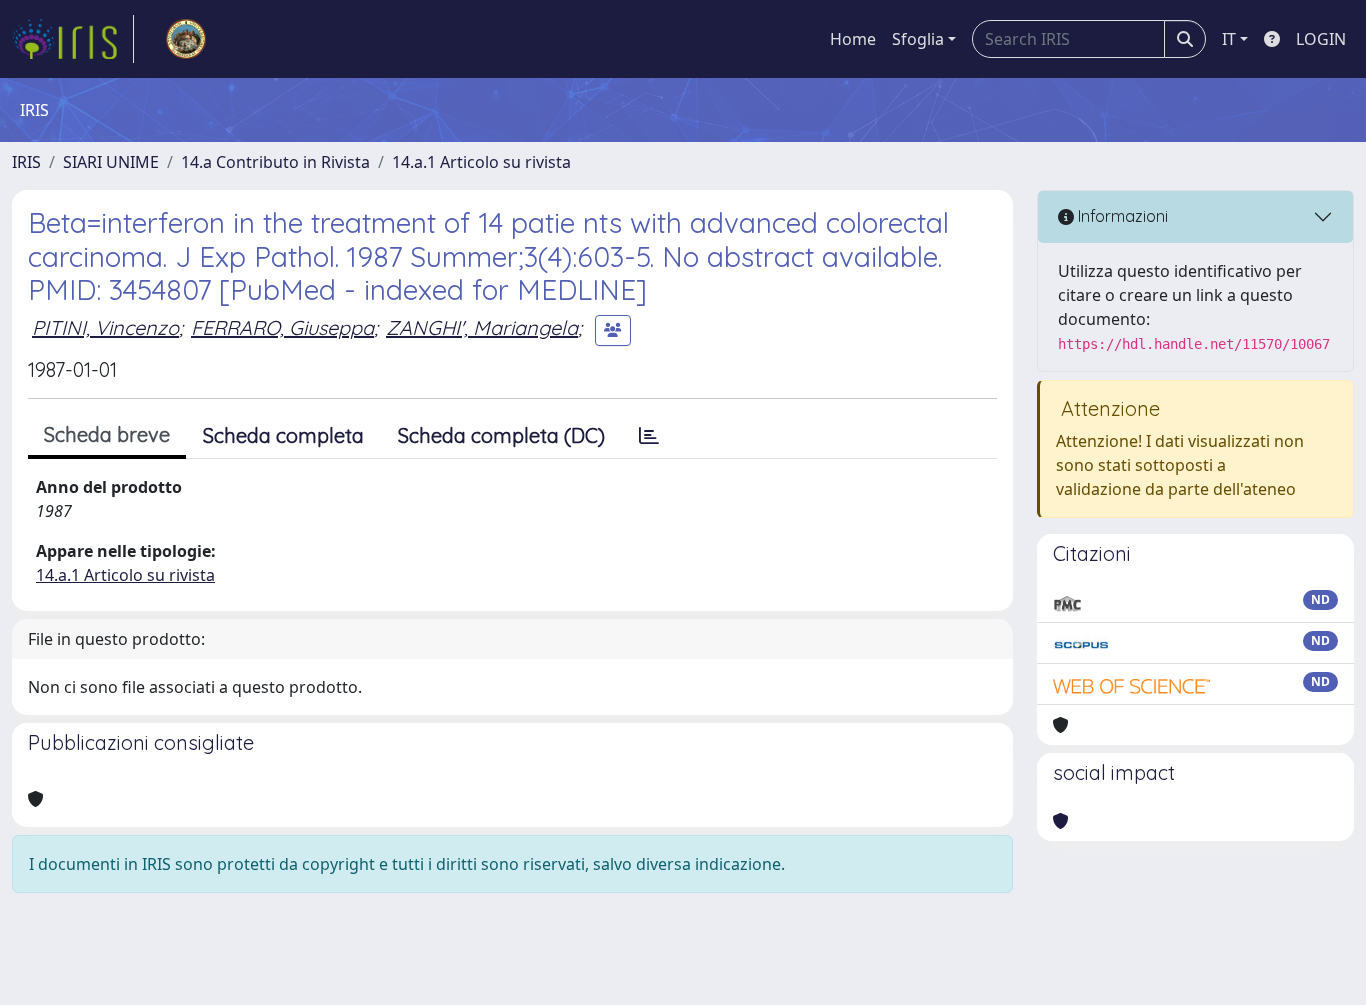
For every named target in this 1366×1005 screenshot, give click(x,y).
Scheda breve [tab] (107, 434)
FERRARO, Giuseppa (282, 327)
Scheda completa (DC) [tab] (501, 435)
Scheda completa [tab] (283, 435)
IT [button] (1229, 39)
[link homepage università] (186, 39)
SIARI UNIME (111, 162)
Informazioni (1121, 216)
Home (853, 39)
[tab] (649, 436)
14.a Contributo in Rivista (275, 162)
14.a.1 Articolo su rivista (481, 162)
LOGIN (1321, 39)
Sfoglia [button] (918, 39)
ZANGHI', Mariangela (482, 327)
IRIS (26, 162)
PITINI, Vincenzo (105, 327)
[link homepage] (73, 39)
